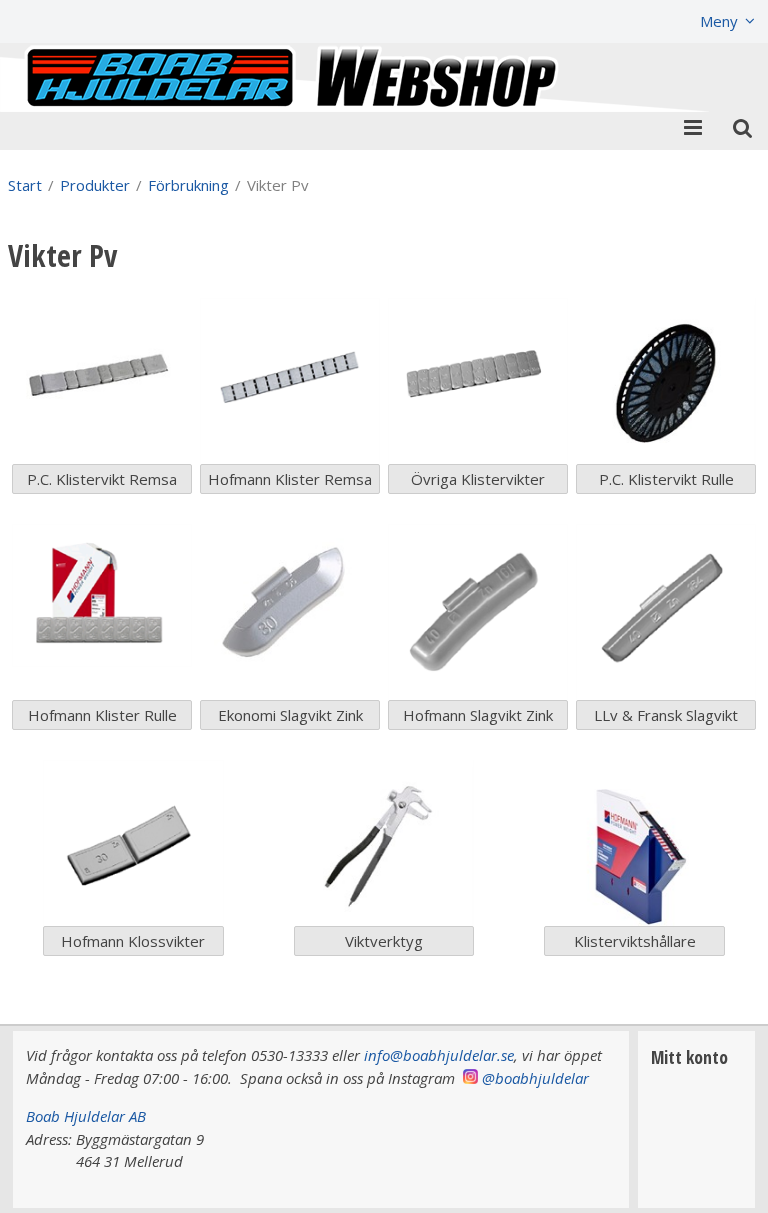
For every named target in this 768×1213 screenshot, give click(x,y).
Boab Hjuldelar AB (86, 1116)
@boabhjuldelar (535, 1078)
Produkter (95, 185)
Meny (719, 21)
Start (25, 185)
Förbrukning (188, 185)
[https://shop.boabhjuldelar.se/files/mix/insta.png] (470, 1078)
